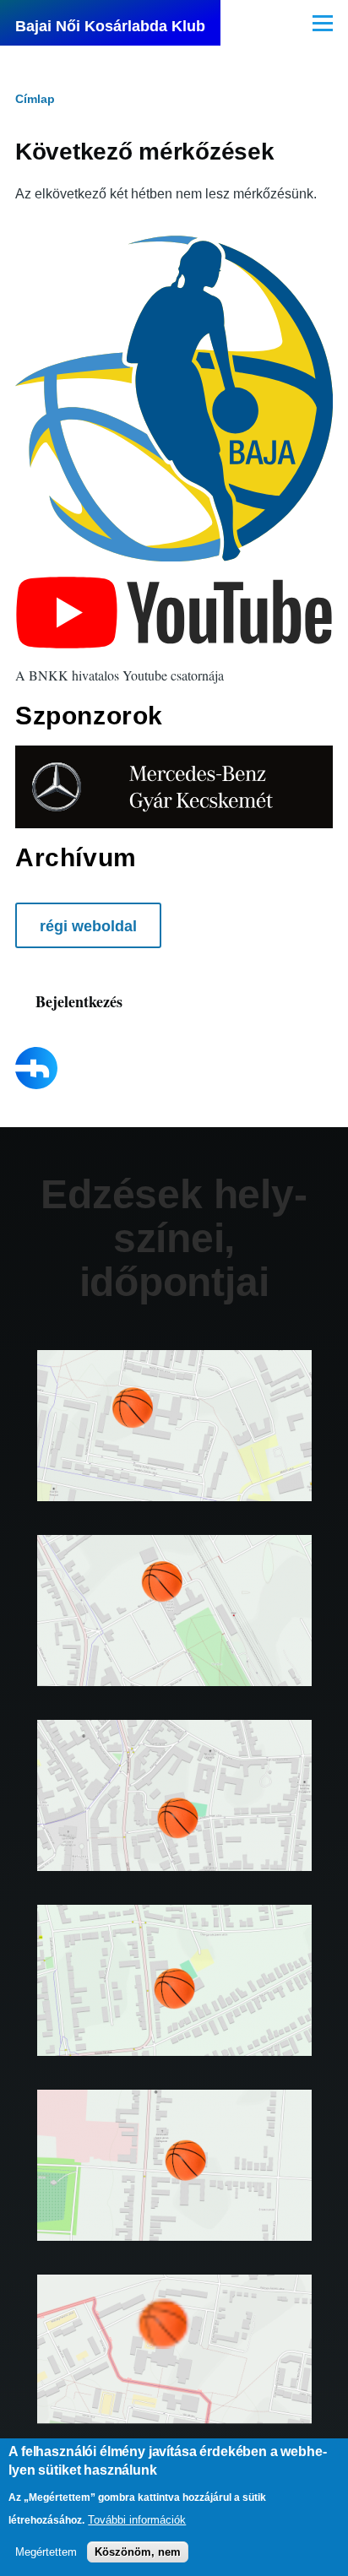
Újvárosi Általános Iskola (174, 1451)
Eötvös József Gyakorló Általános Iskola (174, 1635)
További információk (137, 2520)
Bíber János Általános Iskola (174, 2190)
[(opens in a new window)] (174, 612)
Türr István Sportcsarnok (174, 1820)
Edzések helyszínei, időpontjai (174, 1239)
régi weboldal (88, 926)
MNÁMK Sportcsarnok (174, 2374)
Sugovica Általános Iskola (174, 2005)
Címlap (35, 99)
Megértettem (46, 2552)
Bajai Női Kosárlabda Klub (110, 26)
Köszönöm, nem (138, 2552)
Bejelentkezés (79, 1001)
